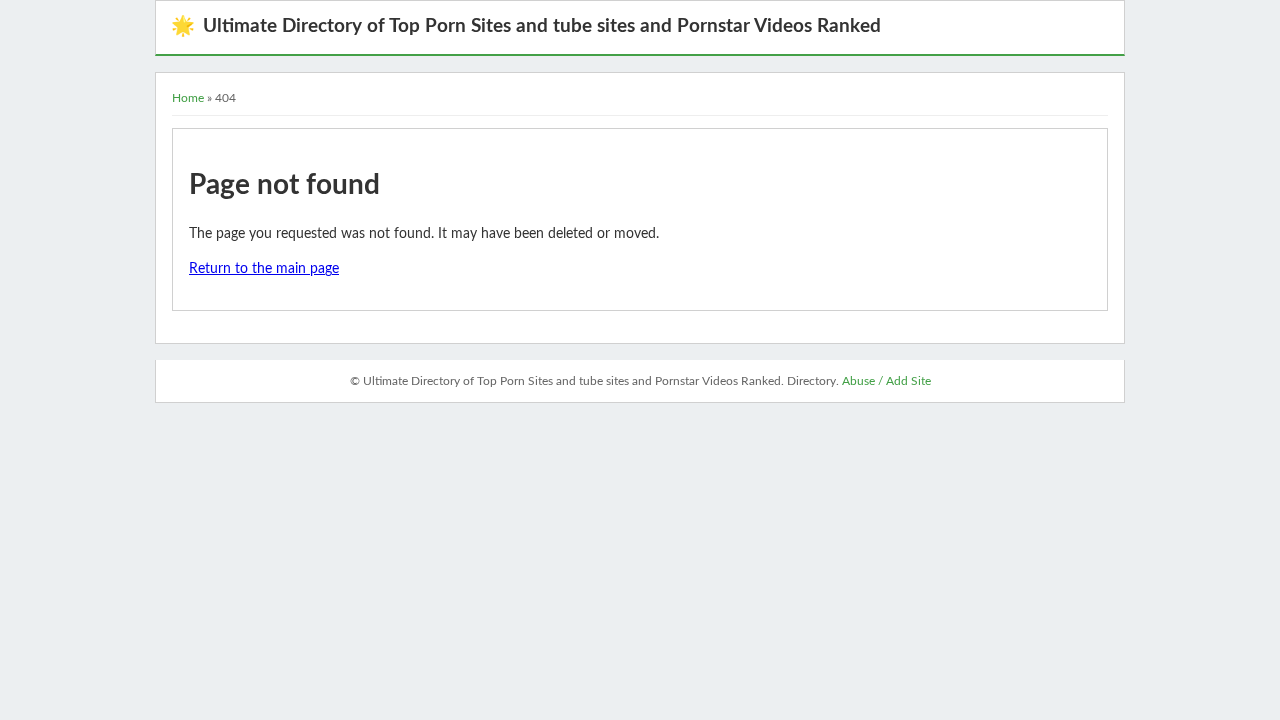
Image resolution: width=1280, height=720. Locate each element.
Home (188, 98)
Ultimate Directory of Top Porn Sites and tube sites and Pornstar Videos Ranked (526, 26)
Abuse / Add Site (886, 381)
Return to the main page (264, 269)
